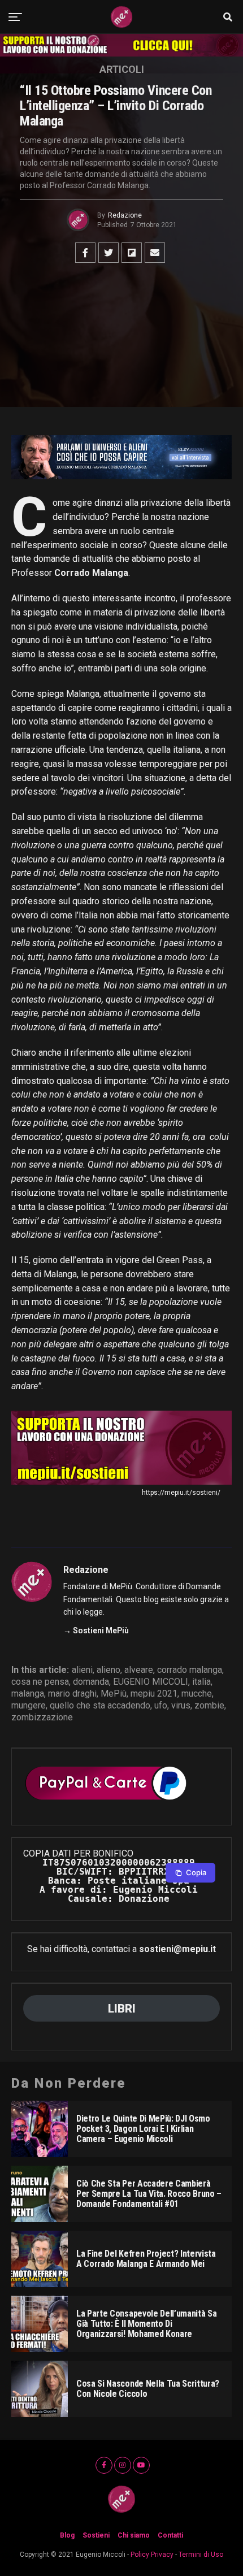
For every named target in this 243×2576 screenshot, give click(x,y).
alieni (82, 1670)
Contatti (170, 2535)
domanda (91, 1682)
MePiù (114, 1694)
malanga (28, 1694)
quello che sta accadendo (100, 1706)
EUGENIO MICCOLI (151, 1682)
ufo (161, 1706)
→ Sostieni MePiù (96, 1630)
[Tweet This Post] (109, 253)
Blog (67, 2535)
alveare (139, 1670)
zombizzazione (42, 1718)
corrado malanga (190, 1670)
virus (181, 1706)
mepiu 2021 (154, 1694)
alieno (109, 1670)
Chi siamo (134, 2535)
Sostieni (96, 2535)
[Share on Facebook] (85, 253)
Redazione (125, 215)
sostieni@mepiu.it (177, 1949)
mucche (197, 1694)
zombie (209, 1706)
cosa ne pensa (40, 1682)
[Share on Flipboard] (132, 253)
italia (201, 1682)
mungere (29, 1706)
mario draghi (72, 1694)
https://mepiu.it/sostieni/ (181, 1493)
